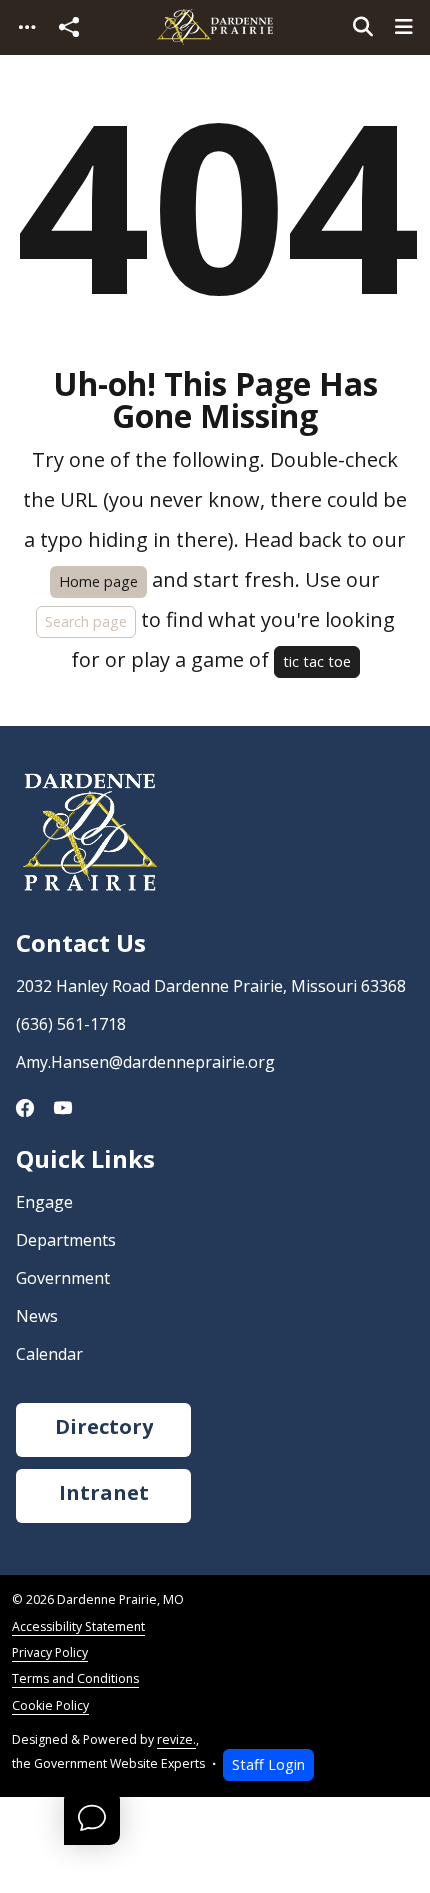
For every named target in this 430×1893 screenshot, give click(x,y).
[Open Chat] (92, 1817)
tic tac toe (317, 661)
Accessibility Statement (78, 1626)
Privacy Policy (50, 1652)
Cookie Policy (50, 1705)
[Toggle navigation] (27, 27)
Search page (86, 621)
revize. (176, 1739)
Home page (98, 581)
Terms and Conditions (75, 1678)
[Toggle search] (363, 27)
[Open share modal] (69, 27)
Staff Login (268, 1764)
